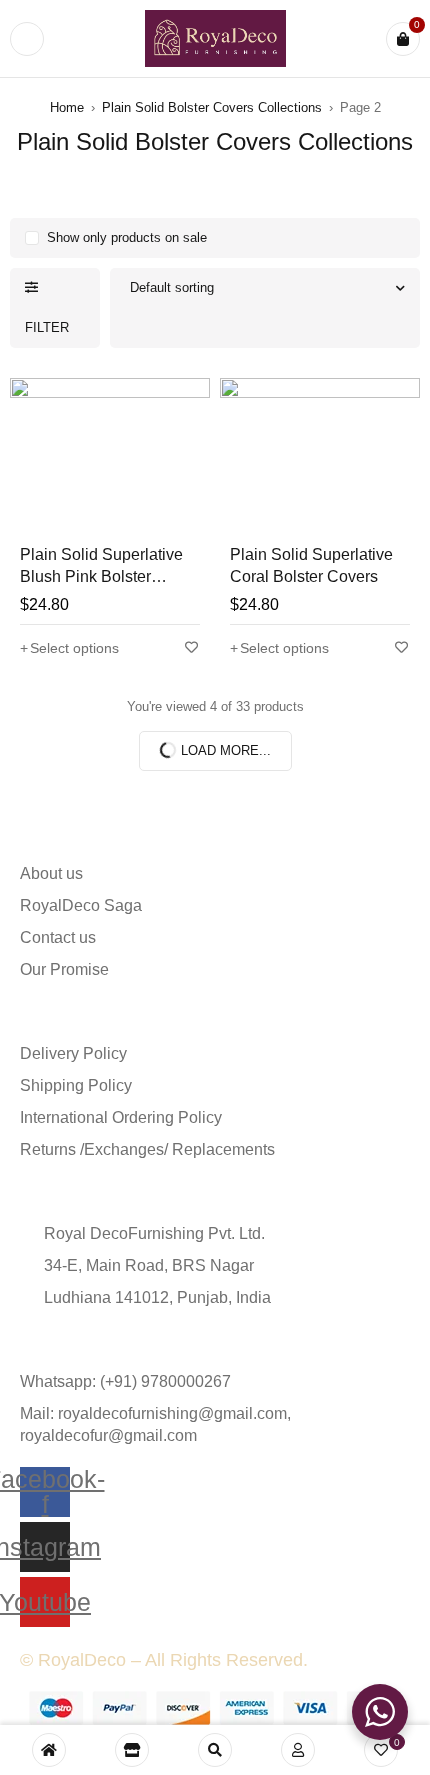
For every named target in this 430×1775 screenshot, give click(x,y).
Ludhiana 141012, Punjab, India (157, 1297)
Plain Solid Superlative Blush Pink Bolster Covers (101, 576)
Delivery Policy (73, 1053)
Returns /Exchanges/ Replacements (147, 1149)
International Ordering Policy (121, 1117)
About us (51, 873)
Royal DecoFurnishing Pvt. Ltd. (154, 1233)
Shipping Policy (76, 1085)
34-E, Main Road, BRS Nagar (149, 1265)
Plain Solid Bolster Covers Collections (212, 107)
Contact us (58, 937)
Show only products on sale (127, 237)
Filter (47, 327)
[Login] (298, 1750)
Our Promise (64, 969)
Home (67, 107)
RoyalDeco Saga (81, 905)
